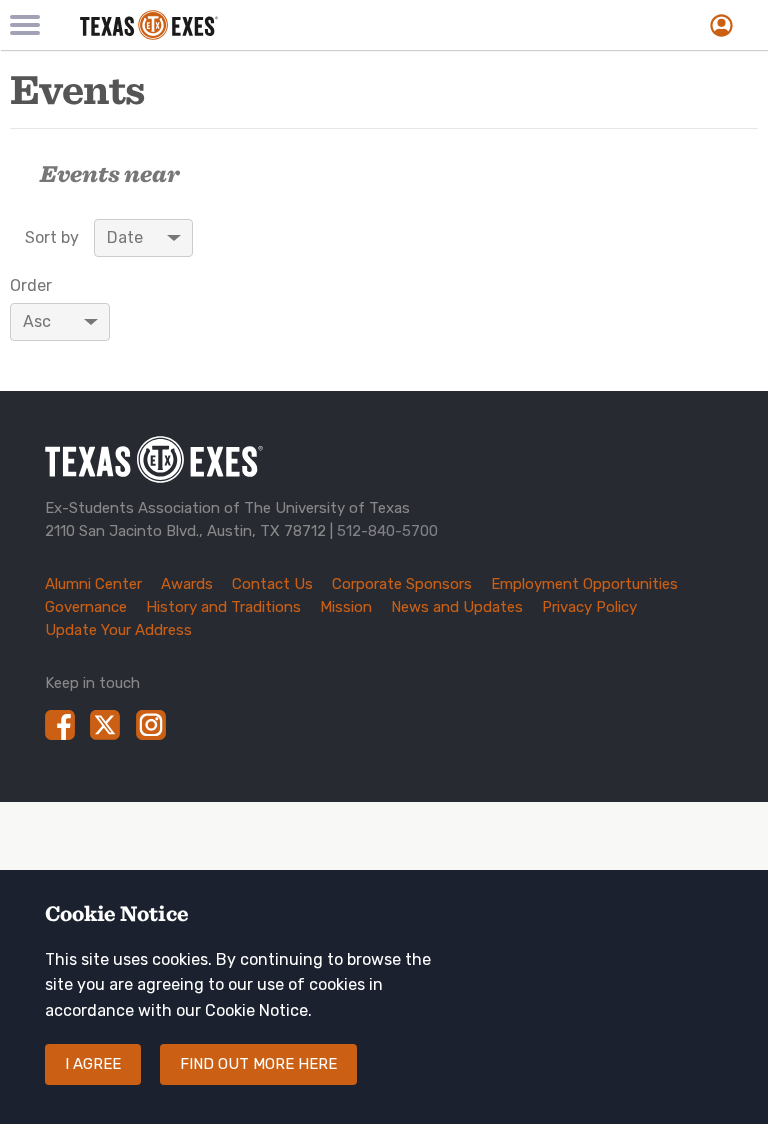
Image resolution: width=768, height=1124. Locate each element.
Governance (86, 607)
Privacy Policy (589, 607)
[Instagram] (151, 725)
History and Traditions (223, 607)
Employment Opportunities (584, 584)
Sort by (52, 238)
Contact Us (272, 584)
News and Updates (457, 607)
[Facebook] (60, 725)
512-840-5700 (387, 531)
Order (31, 286)
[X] (105, 725)
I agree (93, 1064)
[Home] (267, 25)
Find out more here (258, 1064)
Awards (187, 584)
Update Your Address (118, 630)
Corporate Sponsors (402, 584)
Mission (346, 607)
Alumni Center (93, 584)
